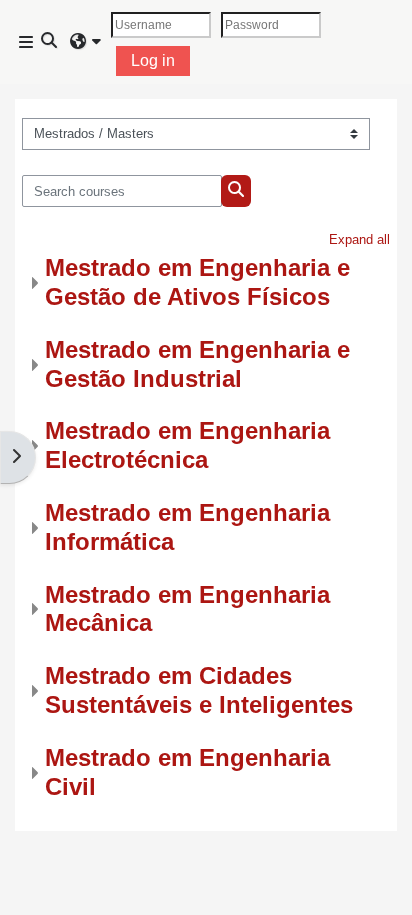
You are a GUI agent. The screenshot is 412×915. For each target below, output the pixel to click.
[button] (50, 42)
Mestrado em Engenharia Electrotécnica (187, 445)
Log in (153, 60)
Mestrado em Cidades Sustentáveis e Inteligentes (199, 690)
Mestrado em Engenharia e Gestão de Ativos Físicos (197, 282)
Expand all (359, 239)
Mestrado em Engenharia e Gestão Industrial (197, 364)
